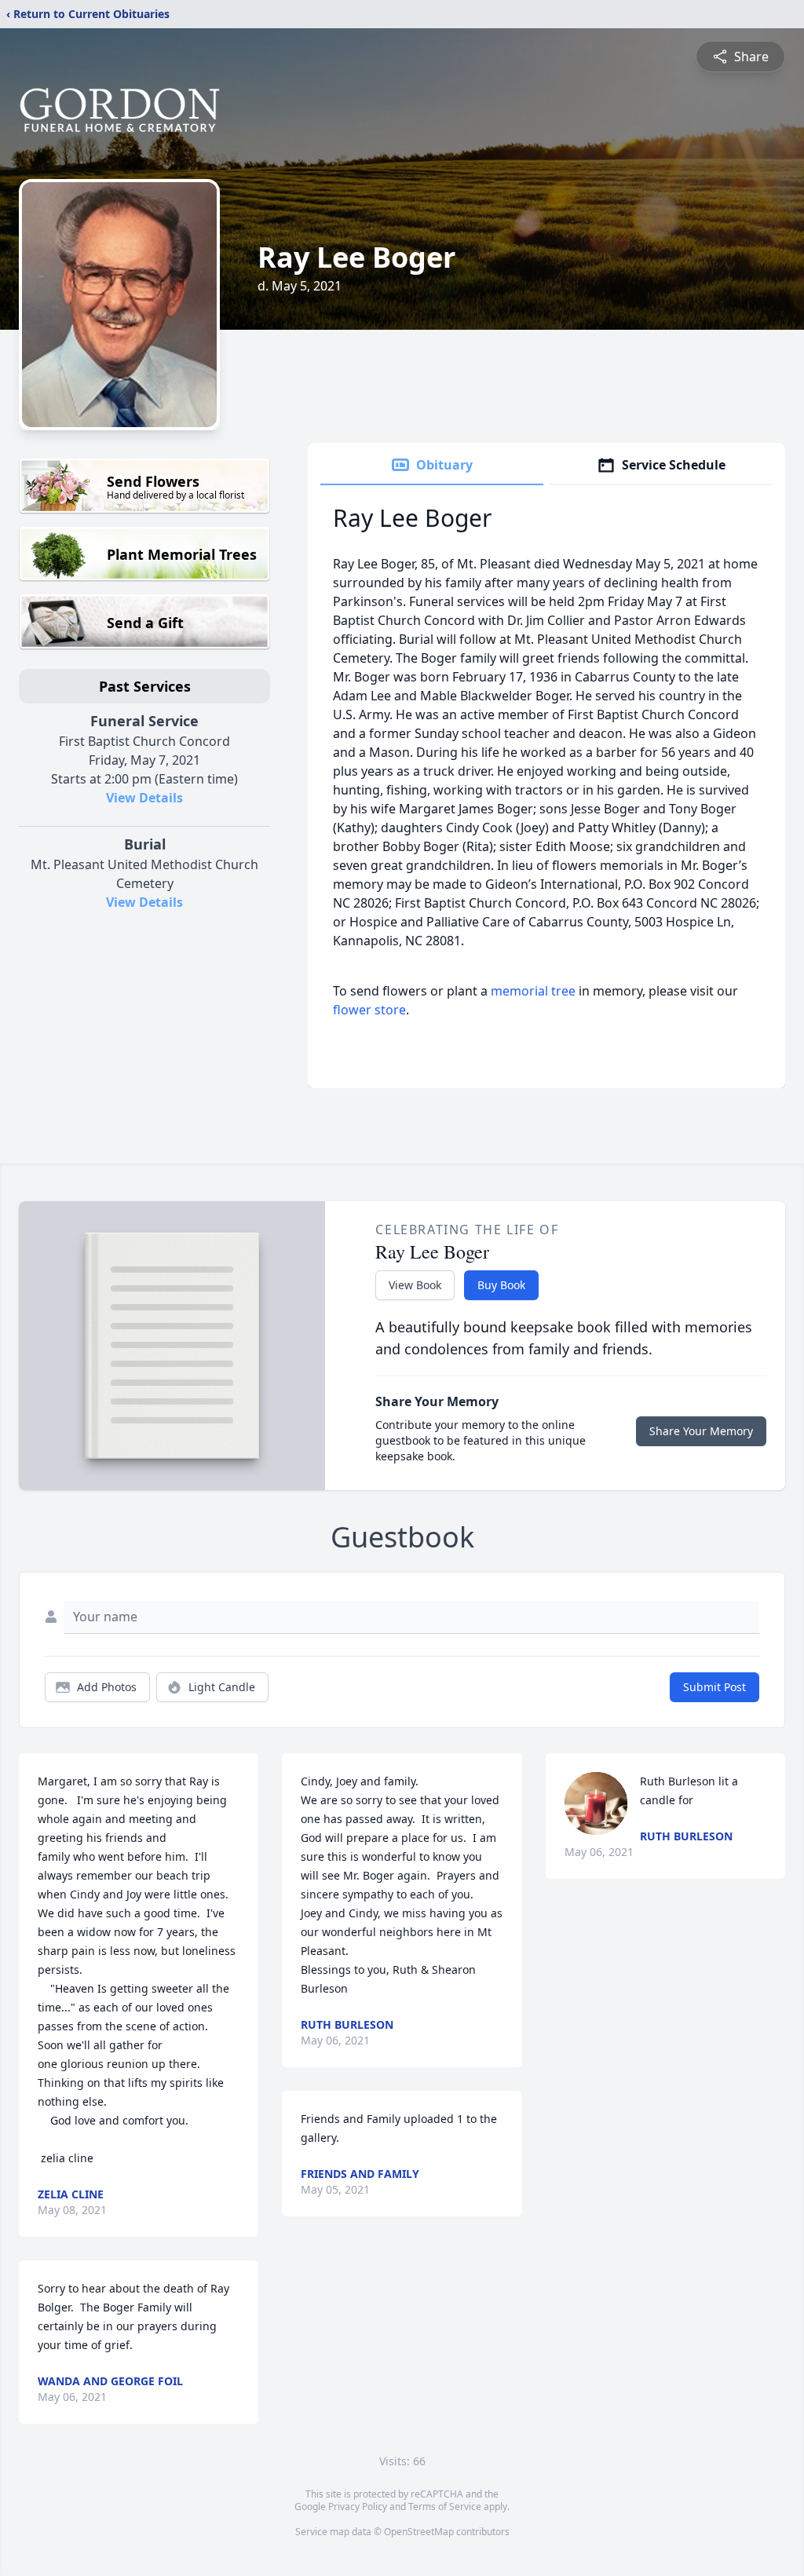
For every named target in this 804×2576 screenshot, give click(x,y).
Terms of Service (445, 2507)
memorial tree (533, 991)
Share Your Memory (701, 1431)
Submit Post (714, 1687)
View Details (144, 798)
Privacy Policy (358, 2507)
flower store (369, 1010)
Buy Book (501, 1285)
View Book (415, 1285)
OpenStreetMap (419, 2532)
